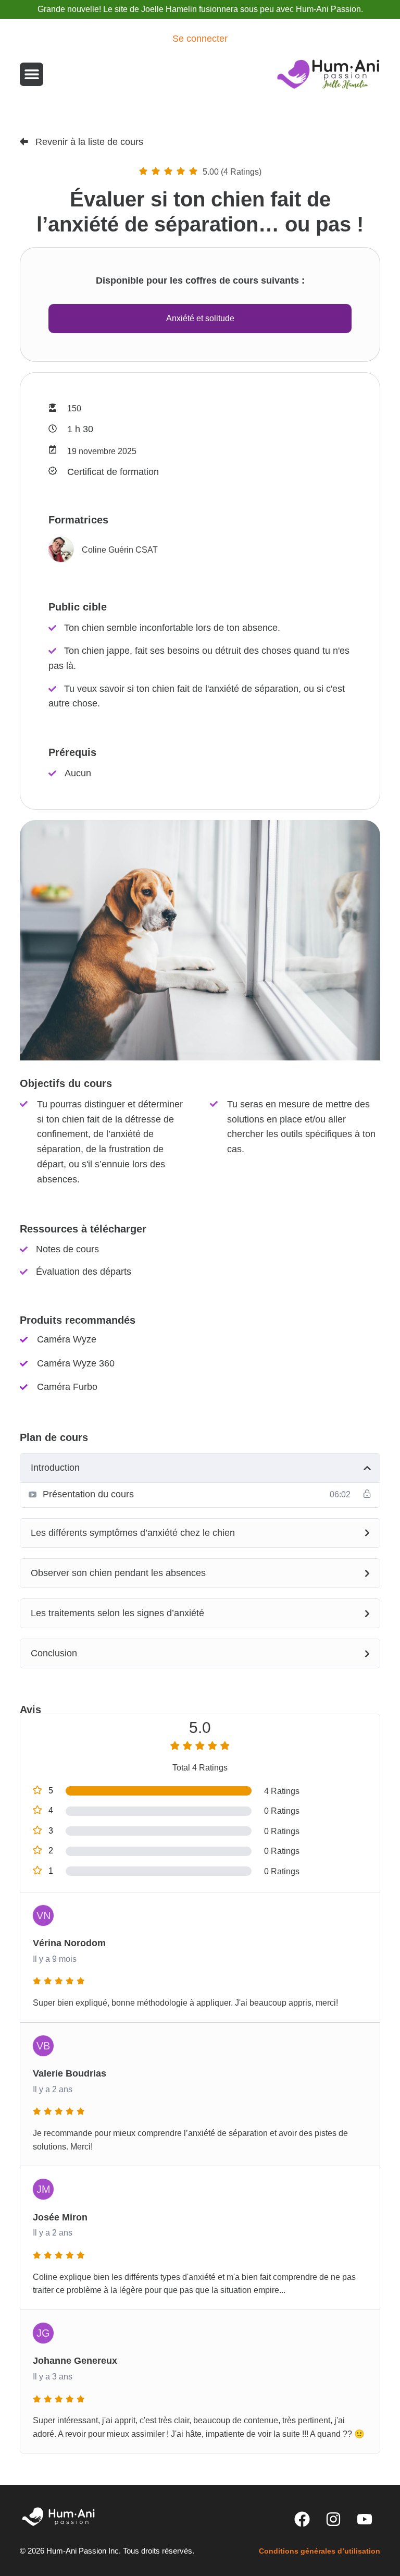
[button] (32, 74)
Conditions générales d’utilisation (320, 2551)
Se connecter (200, 39)
